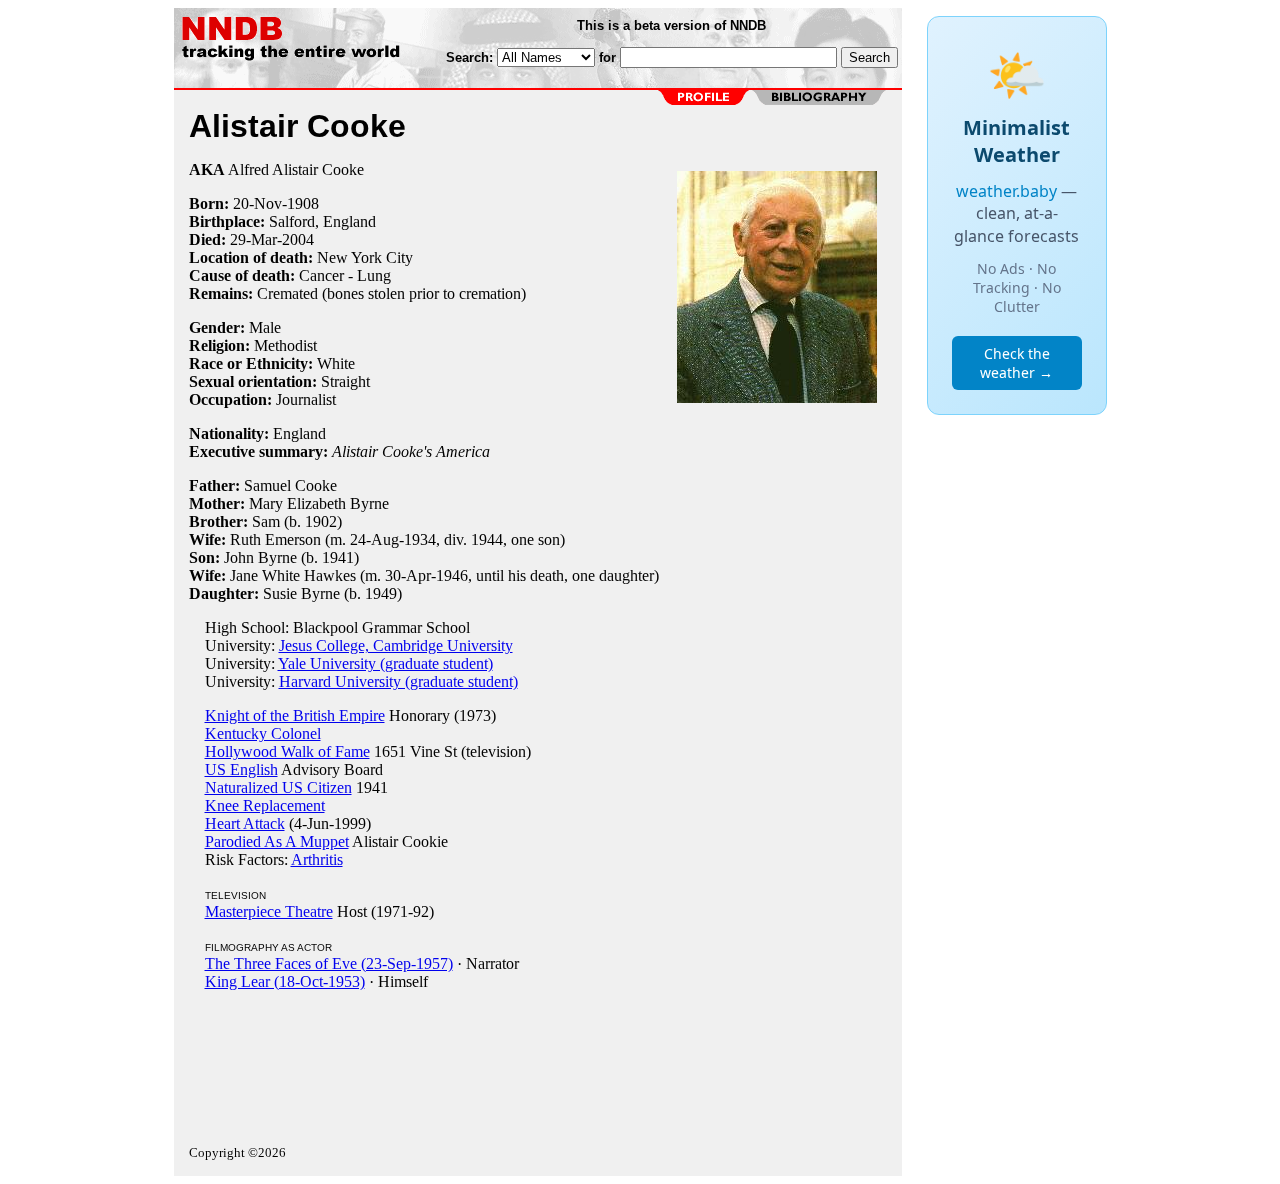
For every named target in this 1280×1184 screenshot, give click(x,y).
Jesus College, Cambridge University (396, 645)
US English (241, 769)
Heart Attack (245, 823)
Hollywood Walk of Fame (287, 751)
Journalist (306, 399)
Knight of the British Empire (295, 715)
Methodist (285, 345)
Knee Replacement (265, 805)
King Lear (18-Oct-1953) (285, 981)
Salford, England (322, 221)
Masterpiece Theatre (269, 911)
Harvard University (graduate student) (398, 681)
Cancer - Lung (345, 275)
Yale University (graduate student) (385, 663)
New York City (365, 257)
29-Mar (253, 239)
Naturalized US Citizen (278, 787)
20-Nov (257, 203)
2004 (298, 239)
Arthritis (317, 859)
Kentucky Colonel (263, 733)
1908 (303, 203)
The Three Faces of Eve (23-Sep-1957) (329, 963)
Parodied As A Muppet (277, 841)
